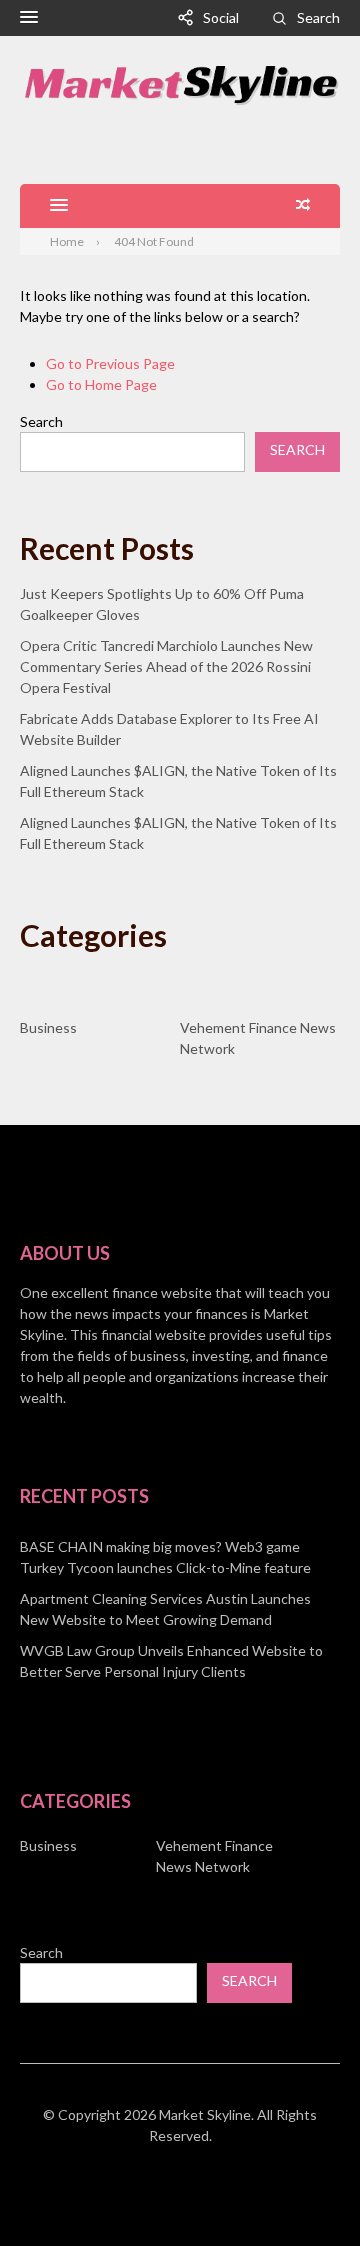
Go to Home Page (101, 384)
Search (318, 17)
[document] (180, 1609)
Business (48, 1027)
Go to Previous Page (110, 363)
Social (221, 17)
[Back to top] (304, 2190)
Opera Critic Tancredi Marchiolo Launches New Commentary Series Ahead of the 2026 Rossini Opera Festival (166, 666)
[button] (29, 18)
